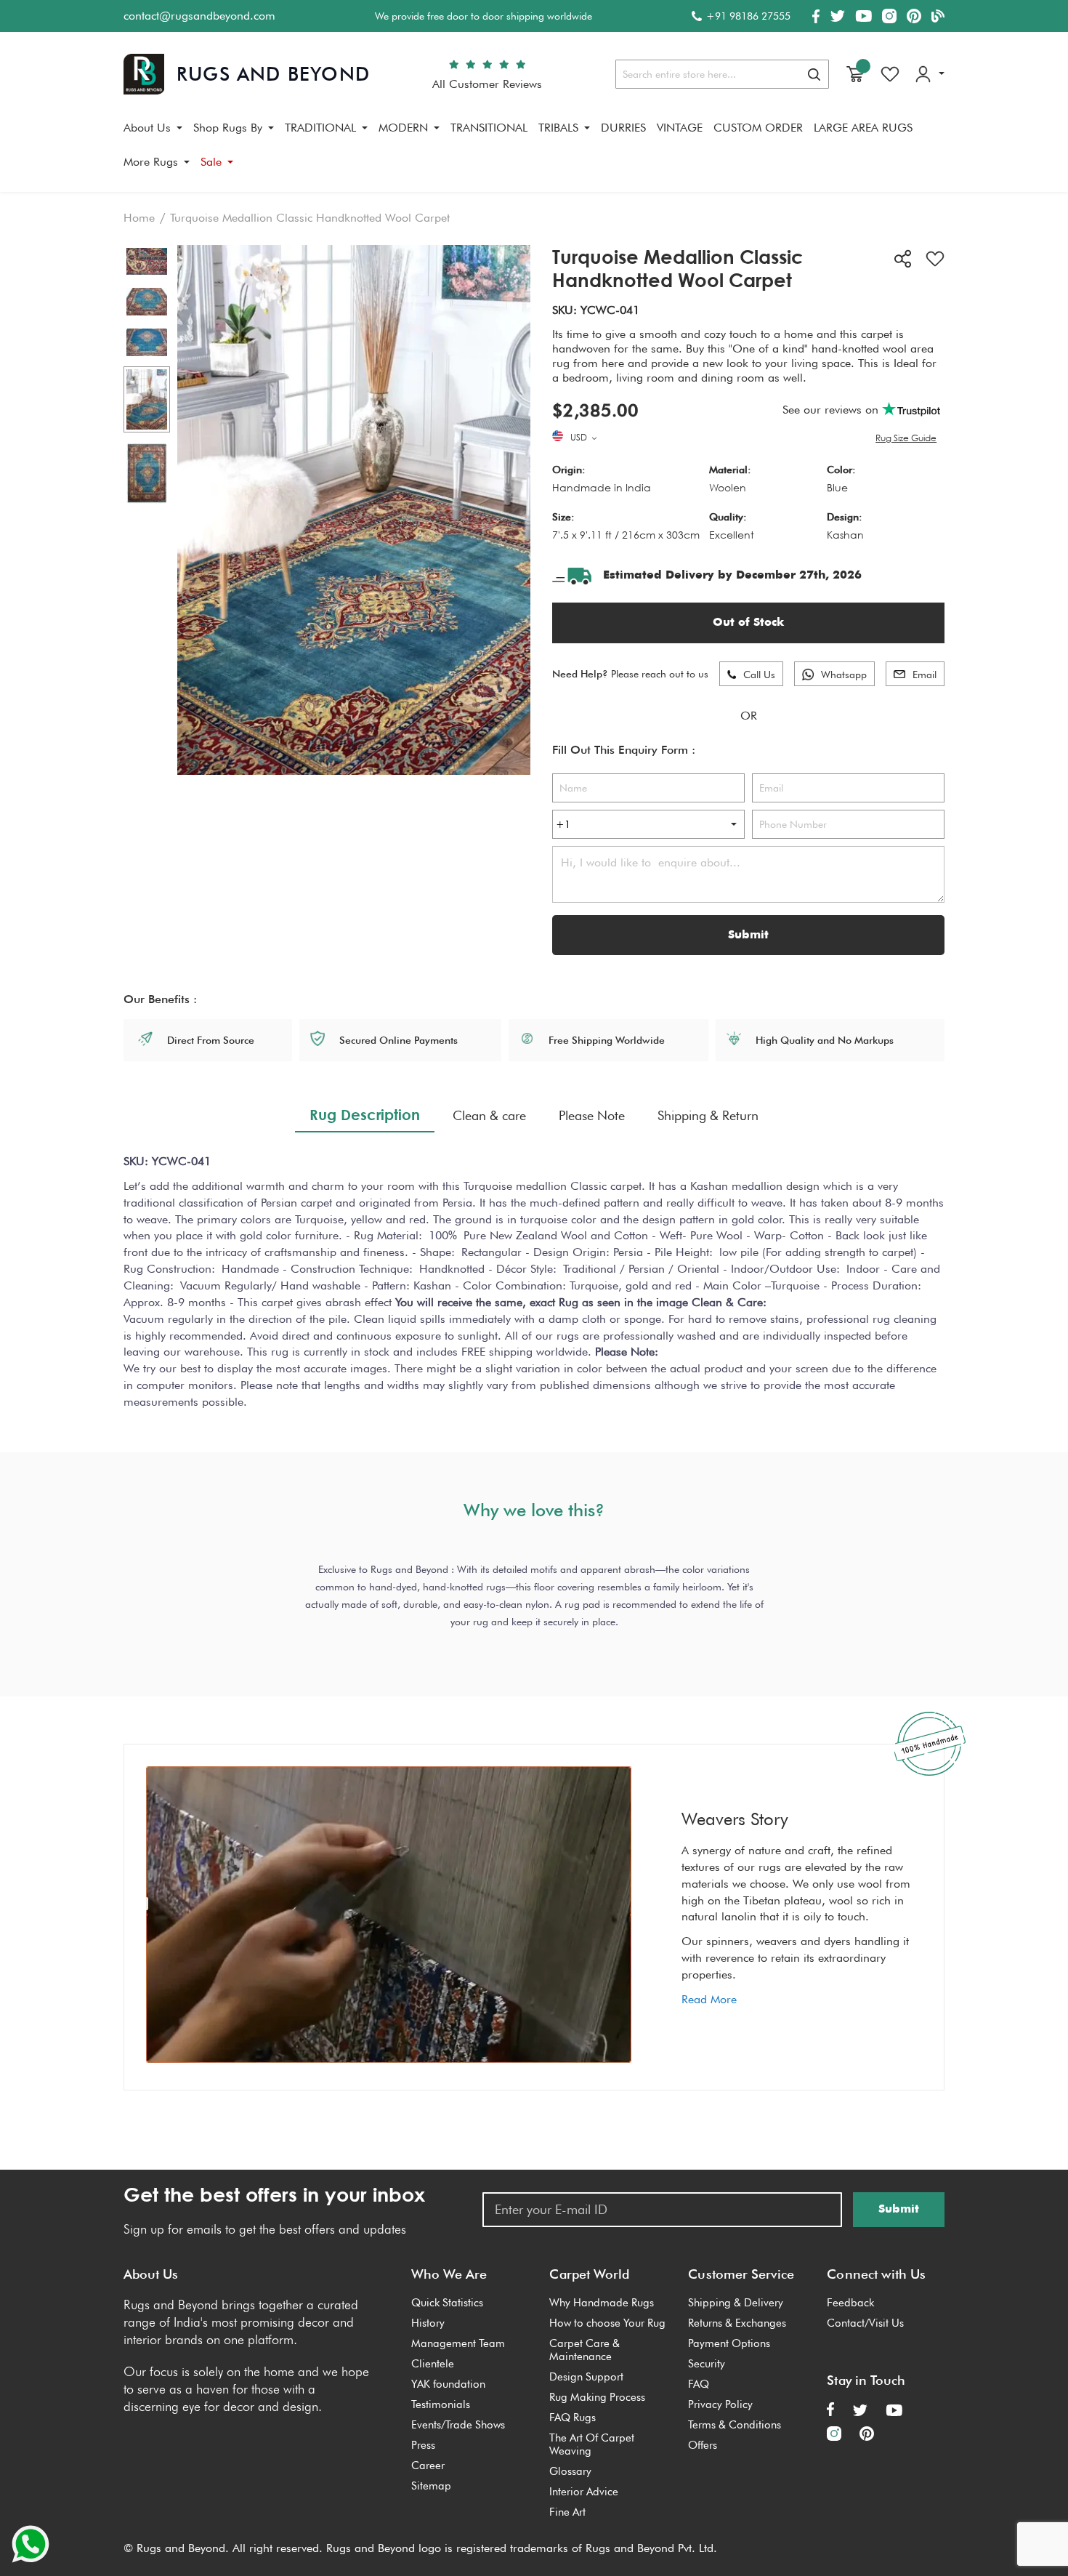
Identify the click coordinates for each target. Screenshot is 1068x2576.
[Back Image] (147, 342)
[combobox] (722, 74)
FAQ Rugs (573, 2418)
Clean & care (489, 1115)
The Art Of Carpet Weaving (592, 2444)
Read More (709, 1999)
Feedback (850, 2303)
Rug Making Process (597, 2397)
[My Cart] (855, 74)
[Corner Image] (147, 262)
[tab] (365, 1115)
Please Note (592, 1115)
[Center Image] (147, 302)
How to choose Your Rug (607, 2323)
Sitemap (431, 2486)
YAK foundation (448, 2384)
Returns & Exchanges (737, 2323)
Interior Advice (584, 2492)
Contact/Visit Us (865, 2323)
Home (139, 218)
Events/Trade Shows (458, 2425)
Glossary (570, 2471)
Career (428, 2466)
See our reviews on (832, 410)
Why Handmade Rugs (602, 2303)
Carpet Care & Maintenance (584, 2350)
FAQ (699, 2384)
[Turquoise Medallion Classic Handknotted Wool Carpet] (147, 400)
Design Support (586, 2377)
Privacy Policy (720, 2404)
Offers (703, 2445)
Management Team (458, 2343)
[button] (585, 438)
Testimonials (441, 2404)
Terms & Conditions (735, 2425)
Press (423, 2445)
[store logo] (247, 74)
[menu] (534, 150)
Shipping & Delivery (736, 2303)
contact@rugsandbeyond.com (199, 16)
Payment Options (729, 2343)
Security (707, 2364)
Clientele (433, 2364)
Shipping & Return (708, 1115)
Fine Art (567, 2512)
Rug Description (365, 1114)
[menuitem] (153, 128)
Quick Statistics (447, 2303)
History (428, 2323)
